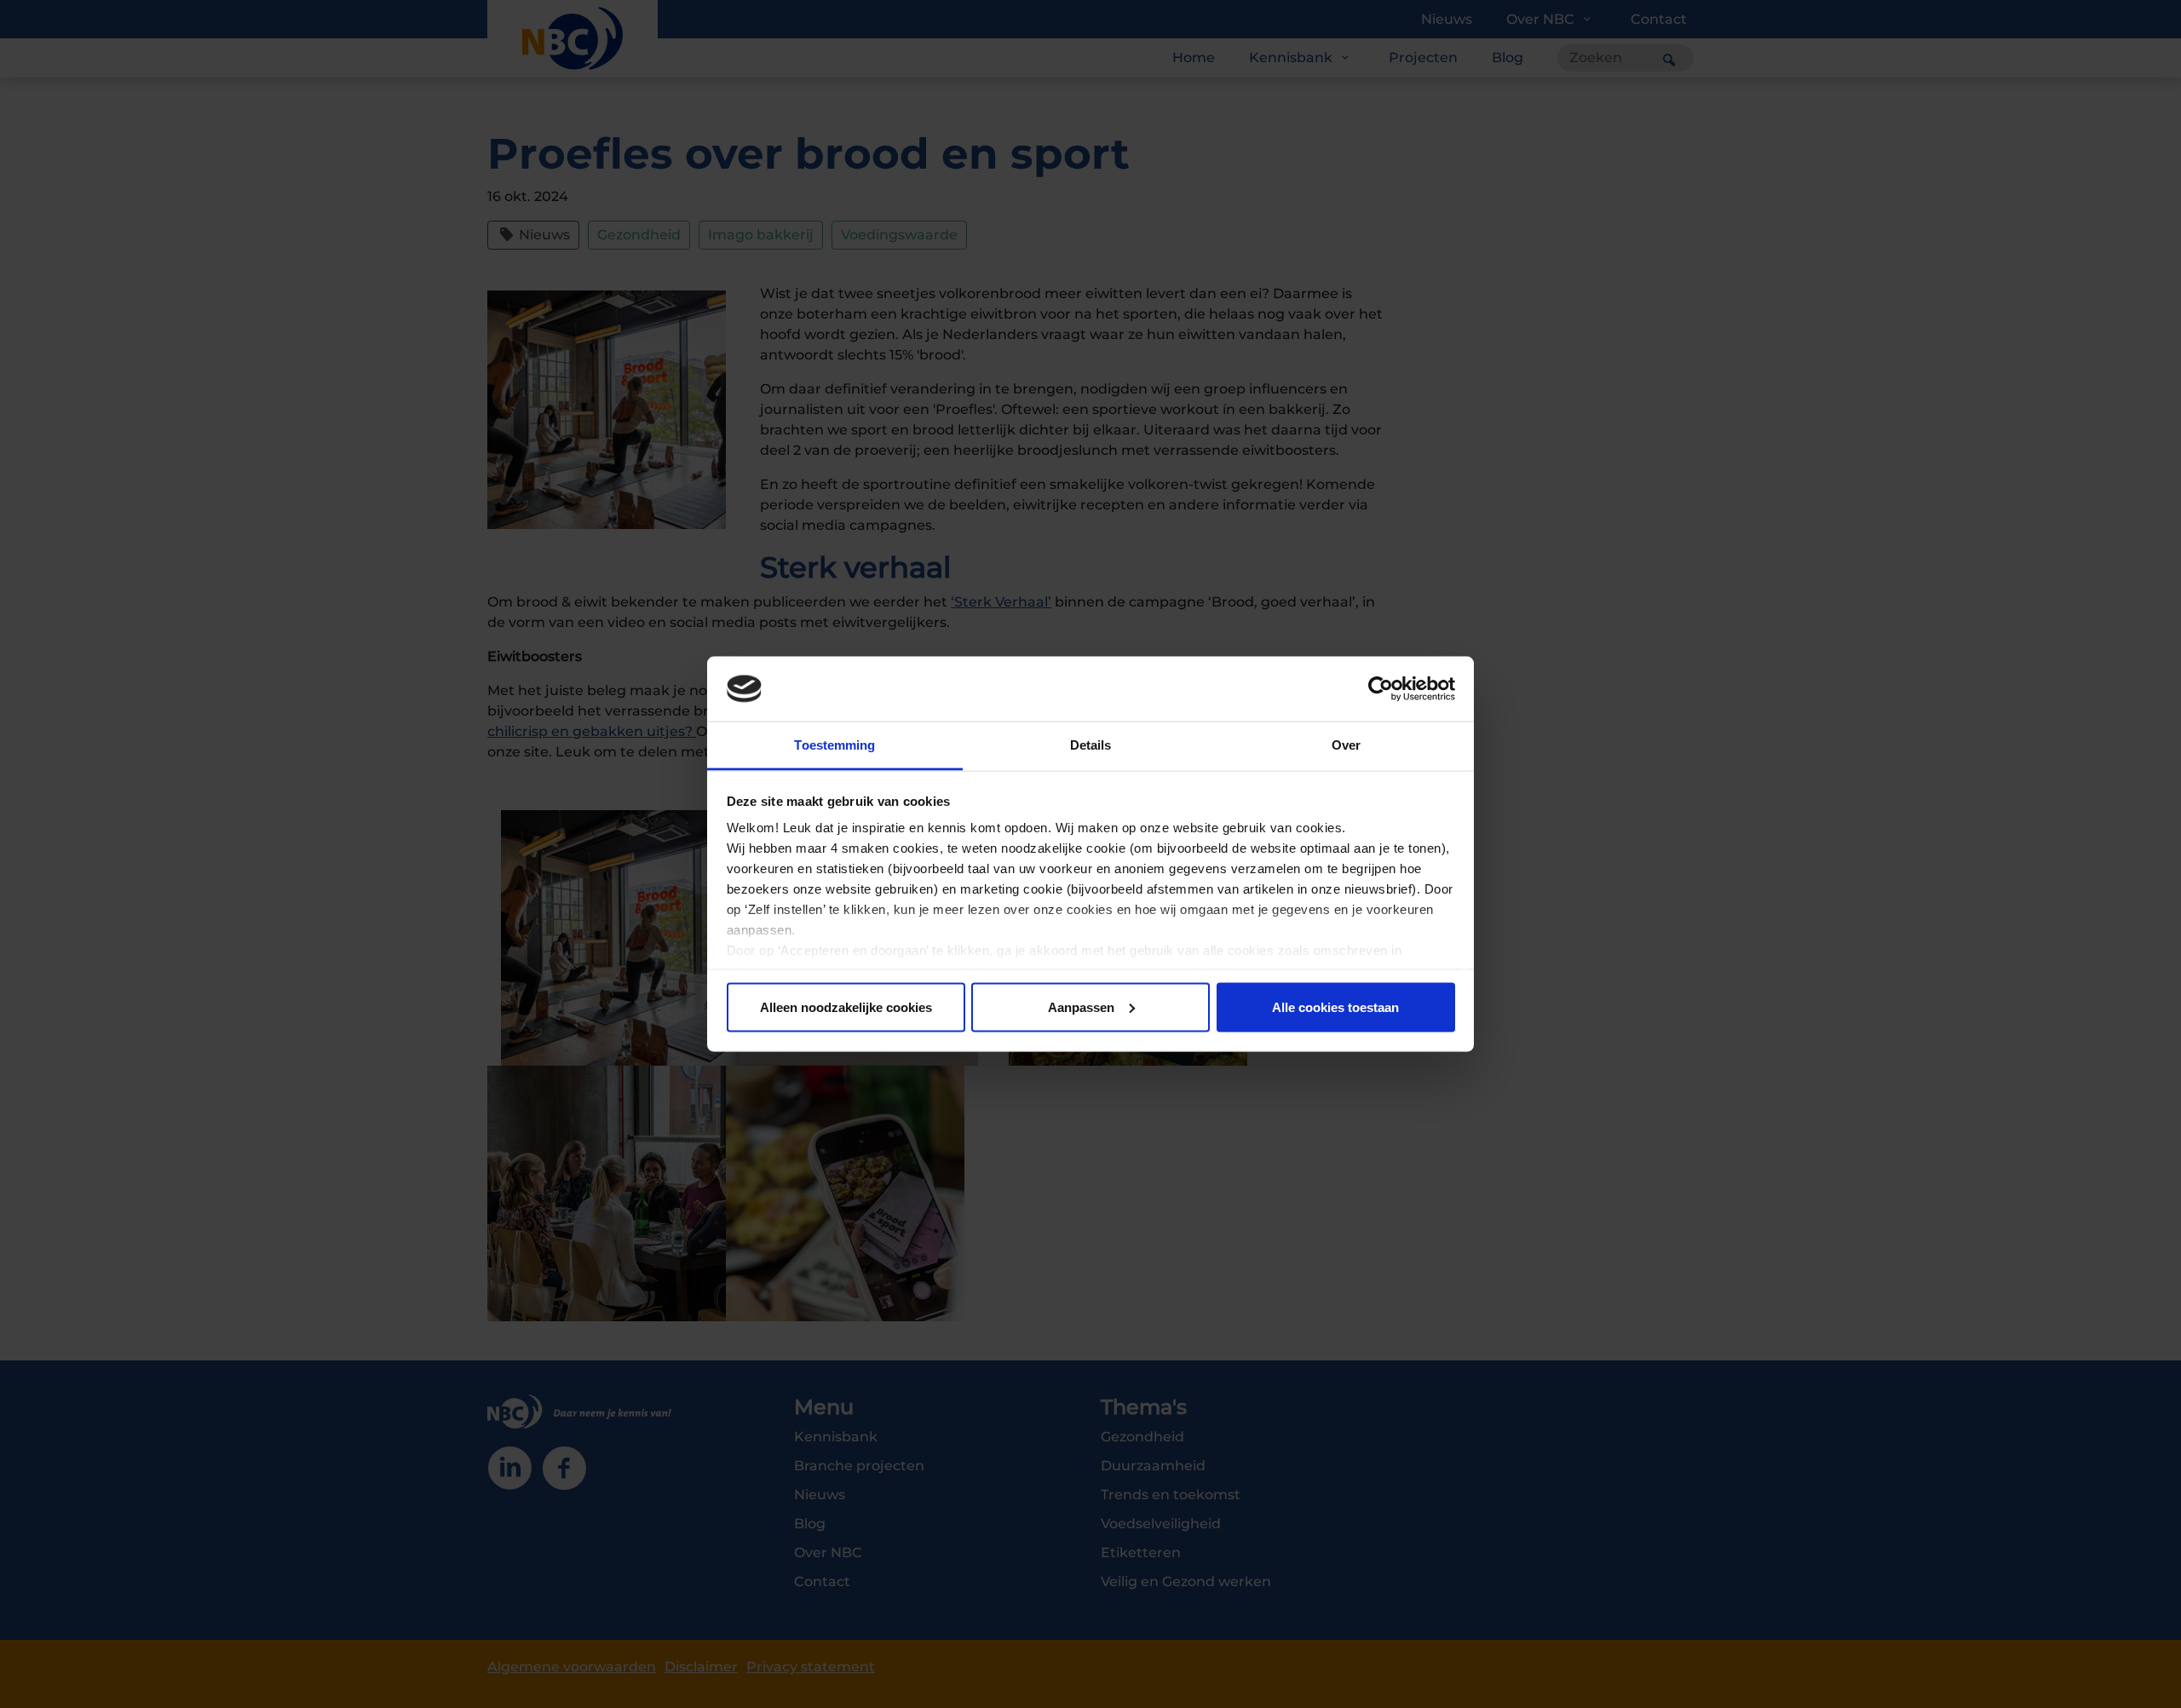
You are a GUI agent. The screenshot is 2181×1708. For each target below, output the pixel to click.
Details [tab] (1091, 745)
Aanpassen (1081, 1006)
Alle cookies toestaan (1335, 1006)
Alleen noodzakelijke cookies (846, 1006)
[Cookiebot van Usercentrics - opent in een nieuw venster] (1381, 689)
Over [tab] (1346, 745)
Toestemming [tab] (834, 745)
